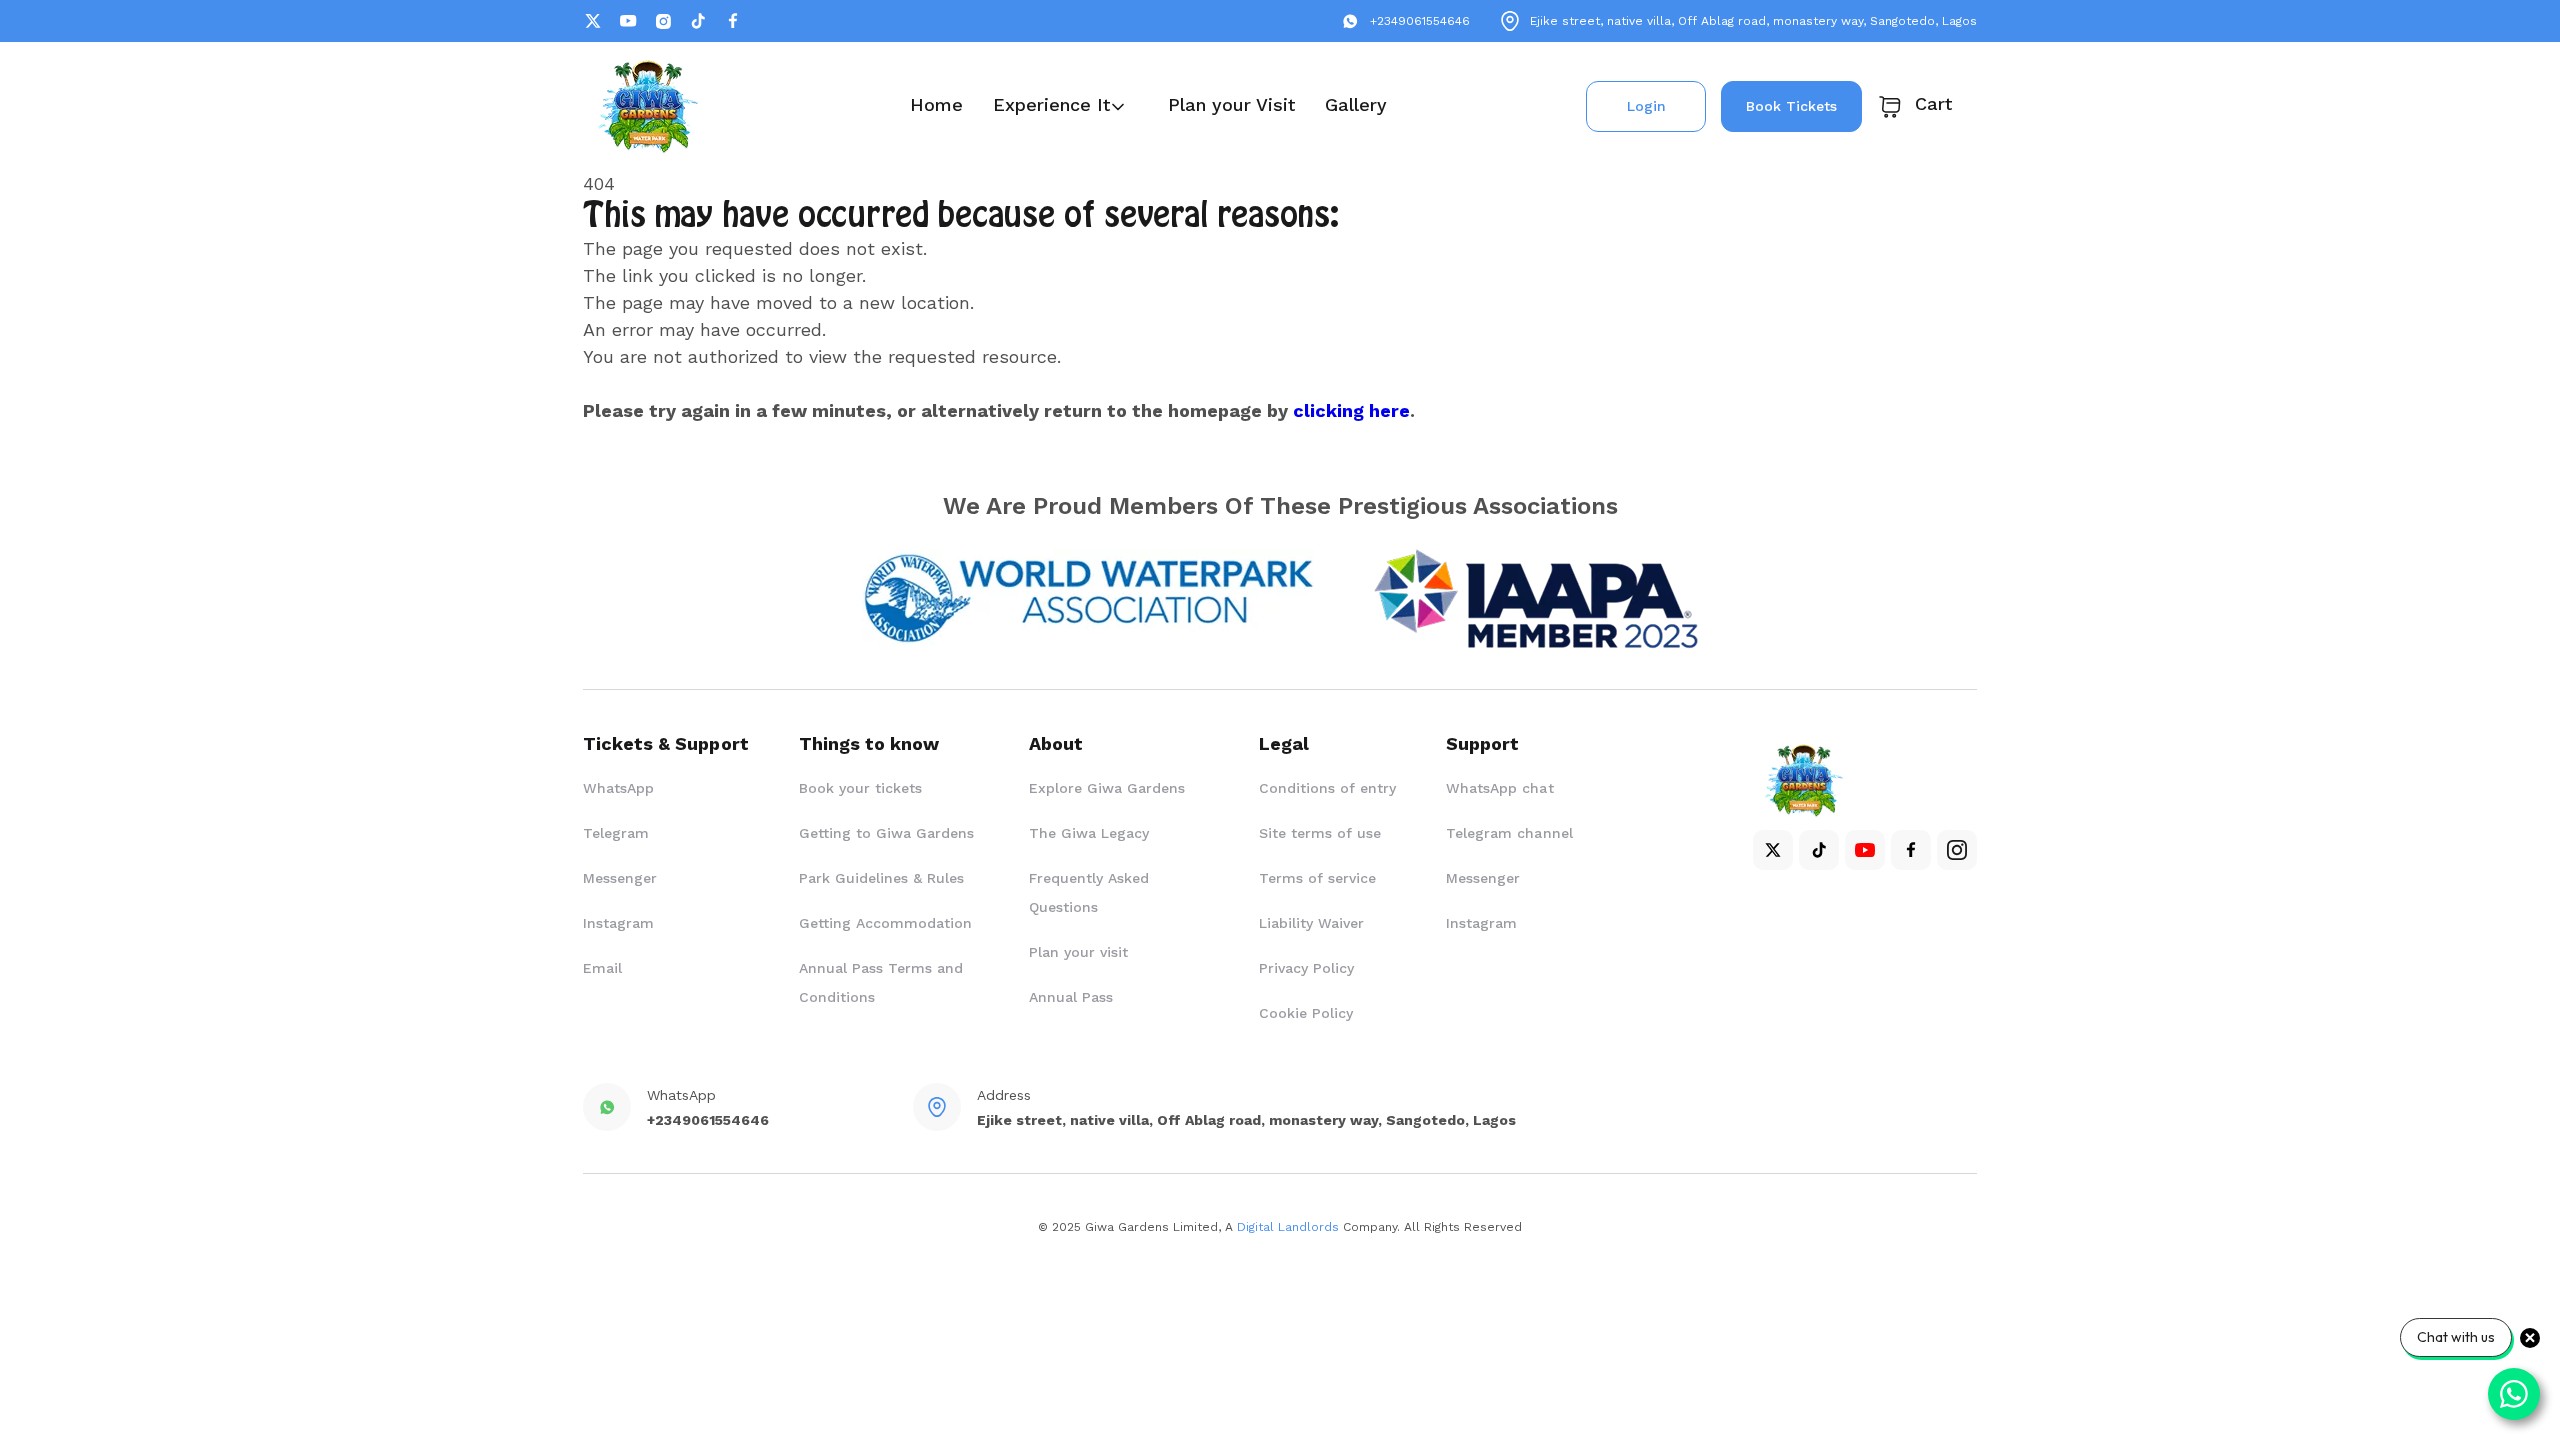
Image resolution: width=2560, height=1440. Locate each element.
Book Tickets (1791, 106)
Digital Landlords (1288, 1227)
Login (1646, 106)
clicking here (1351, 410)
